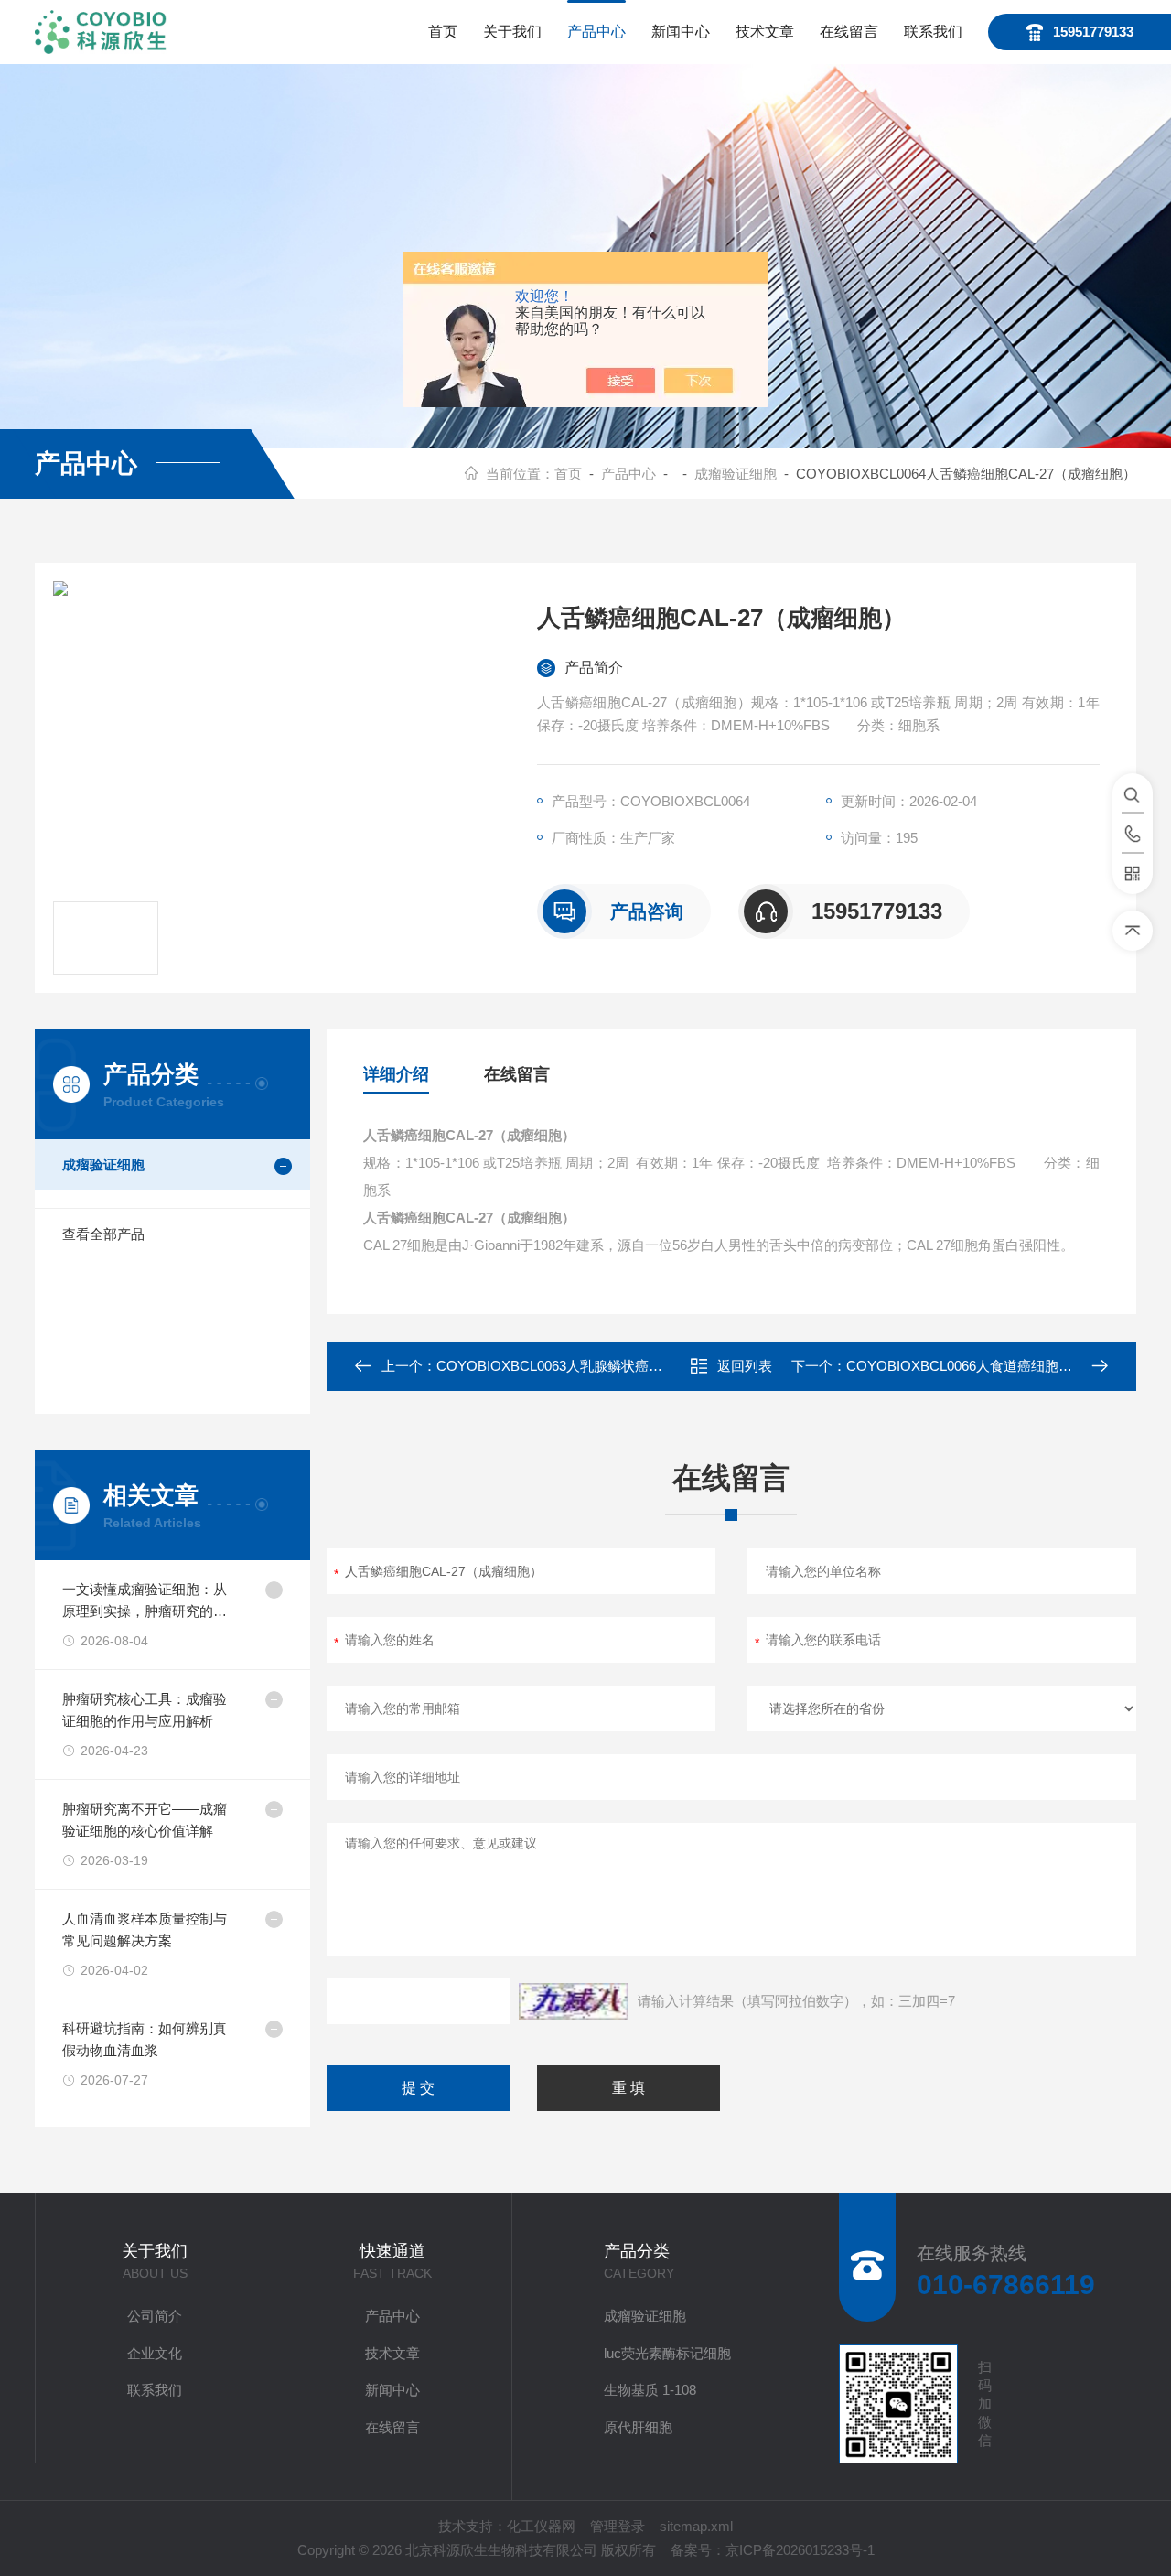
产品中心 (596, 32)
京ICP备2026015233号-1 (800, 2550)
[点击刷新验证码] (574, 2001)
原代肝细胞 (638, 2427)
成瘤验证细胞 (736, 474)
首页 (443, 32)
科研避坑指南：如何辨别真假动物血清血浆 (145, 2039)
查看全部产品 (103, 1234)
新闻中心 (681, 32)
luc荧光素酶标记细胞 (667, 2353)
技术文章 (765, 32)
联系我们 (933, 32)
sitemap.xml (696, 2526)
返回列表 (745, 1366)
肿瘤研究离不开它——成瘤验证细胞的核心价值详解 (145, 1820)
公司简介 (155, 2316)
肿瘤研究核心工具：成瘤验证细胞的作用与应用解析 (145, 1710)
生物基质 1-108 (650, 2390)
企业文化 (155, 2353)
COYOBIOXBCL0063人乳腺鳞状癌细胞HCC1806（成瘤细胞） (627, 1366)
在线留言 (849, 32)
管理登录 (618, 2526)
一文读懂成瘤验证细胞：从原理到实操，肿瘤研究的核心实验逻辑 (145, 1602)
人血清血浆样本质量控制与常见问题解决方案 (145, 1929)
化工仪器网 (541, 2526)
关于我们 (512, 32)
